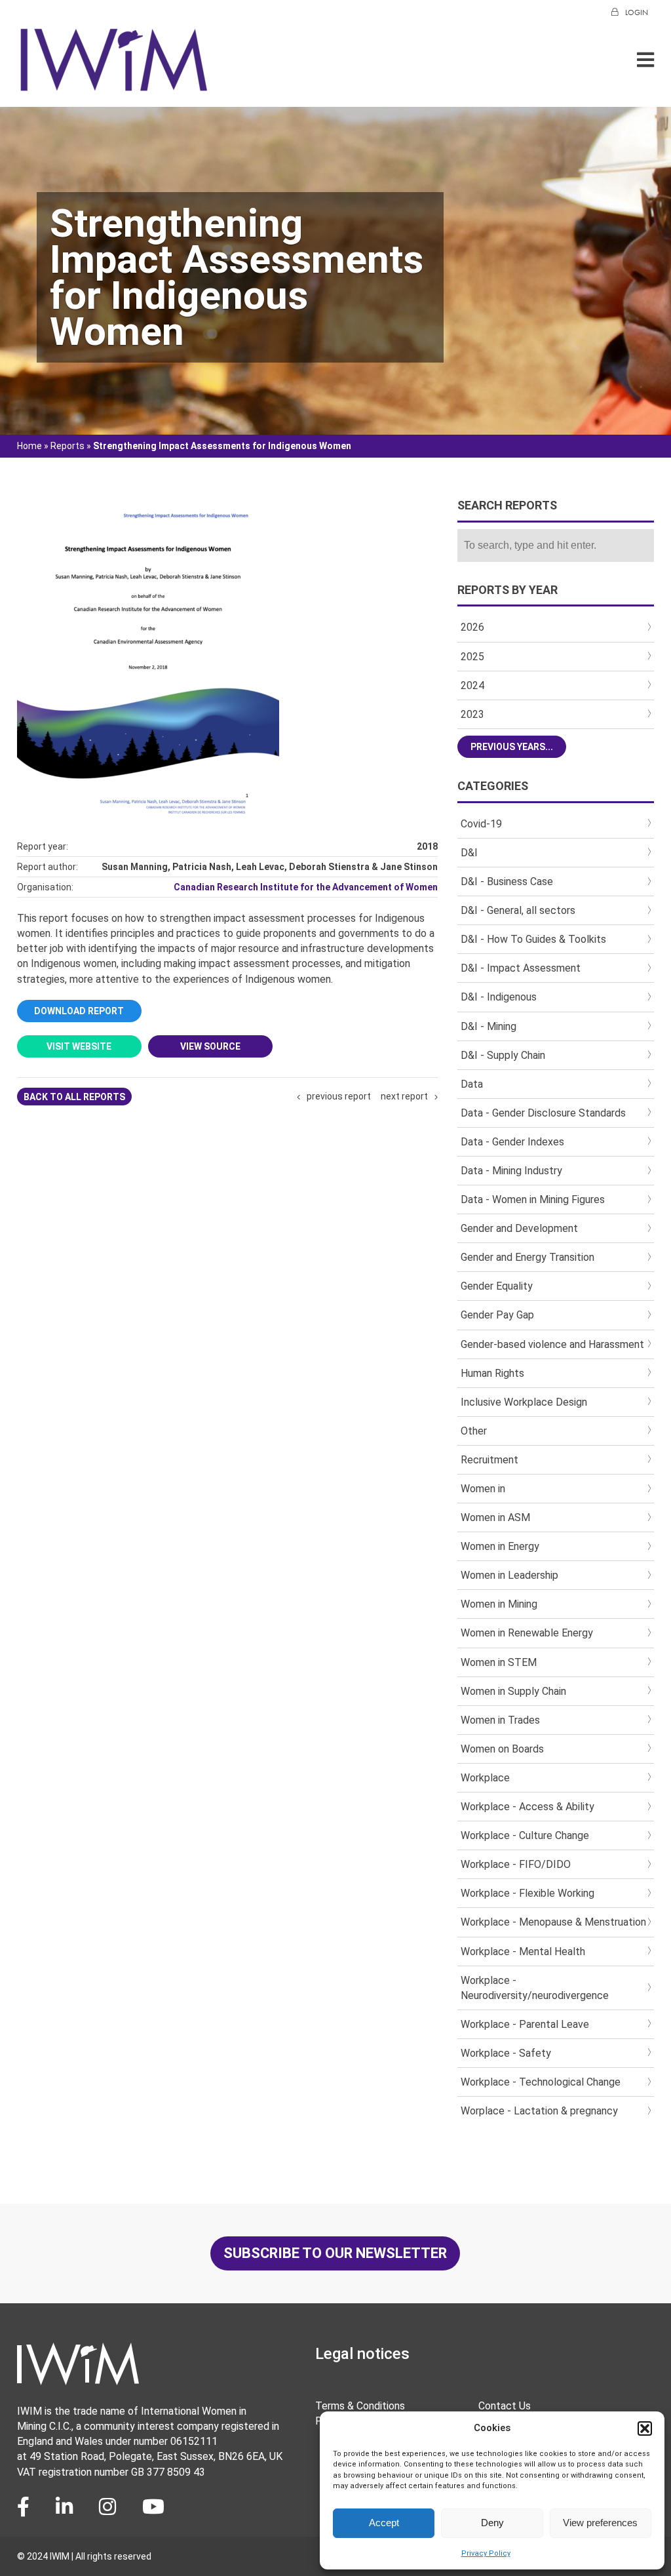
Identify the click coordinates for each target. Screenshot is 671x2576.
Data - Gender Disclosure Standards (543, 1113)
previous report (339, 1096)
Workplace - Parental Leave (525, 2024)
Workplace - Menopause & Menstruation (553, 1922)
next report (404, 1096)
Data (472, 1084)
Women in (483, 1489)
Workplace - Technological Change (541, 2082)
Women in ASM (495, 1517)
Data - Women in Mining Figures (533, 1199)
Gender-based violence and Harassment (552, 1344)
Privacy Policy (486, 2553)
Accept (384, 2523)
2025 (472, 657)
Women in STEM (499, 1662)
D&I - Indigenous (499, 997)
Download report (79, 1011)
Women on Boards (502, 1749)
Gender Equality (497, 1286)
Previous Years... (512, 747)
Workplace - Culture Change (525, 1835)
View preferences (600, 2523)
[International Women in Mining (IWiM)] (114, 86)
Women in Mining (499, 1604)
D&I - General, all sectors (518, 910)
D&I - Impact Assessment (521, 968)
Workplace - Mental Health (523, 1952)
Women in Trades (500, 1720)
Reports (67, 446)
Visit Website (79, 1046)
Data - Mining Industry (511, 1171)
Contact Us (505, 2406)
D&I (469, 853)
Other (474, 1431)
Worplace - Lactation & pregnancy (539, 2111)
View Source (210, 1046)
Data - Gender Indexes (512, 1142)
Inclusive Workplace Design (524, 1402)
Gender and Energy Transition (527, 1257)
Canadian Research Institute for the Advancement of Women (306, 887)
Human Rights (492, 1373)
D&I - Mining (489, 1026)
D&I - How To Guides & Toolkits (533, 939)
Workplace (485, 1778)
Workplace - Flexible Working (527, 1893)
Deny (492, 2523)
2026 (472, 627)
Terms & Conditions (360, 2406)
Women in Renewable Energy (527, 1633)
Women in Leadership (509, 1575)
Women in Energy (500, 1546)
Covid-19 (481, 824)
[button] (645, 2428)
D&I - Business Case (507, 882)
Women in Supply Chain (513, 1691)
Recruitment (489, 1460)
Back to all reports (74, 1097)
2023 (472, 714)
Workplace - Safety (506, 2053)
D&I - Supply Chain (503, 1055)
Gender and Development (519, 1228)
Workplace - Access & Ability (527, 1807)
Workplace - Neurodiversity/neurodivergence (535, 1988)
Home (29, 446)
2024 (472, 685)
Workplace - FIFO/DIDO (516, 1864)
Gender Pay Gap (497, 1315)
